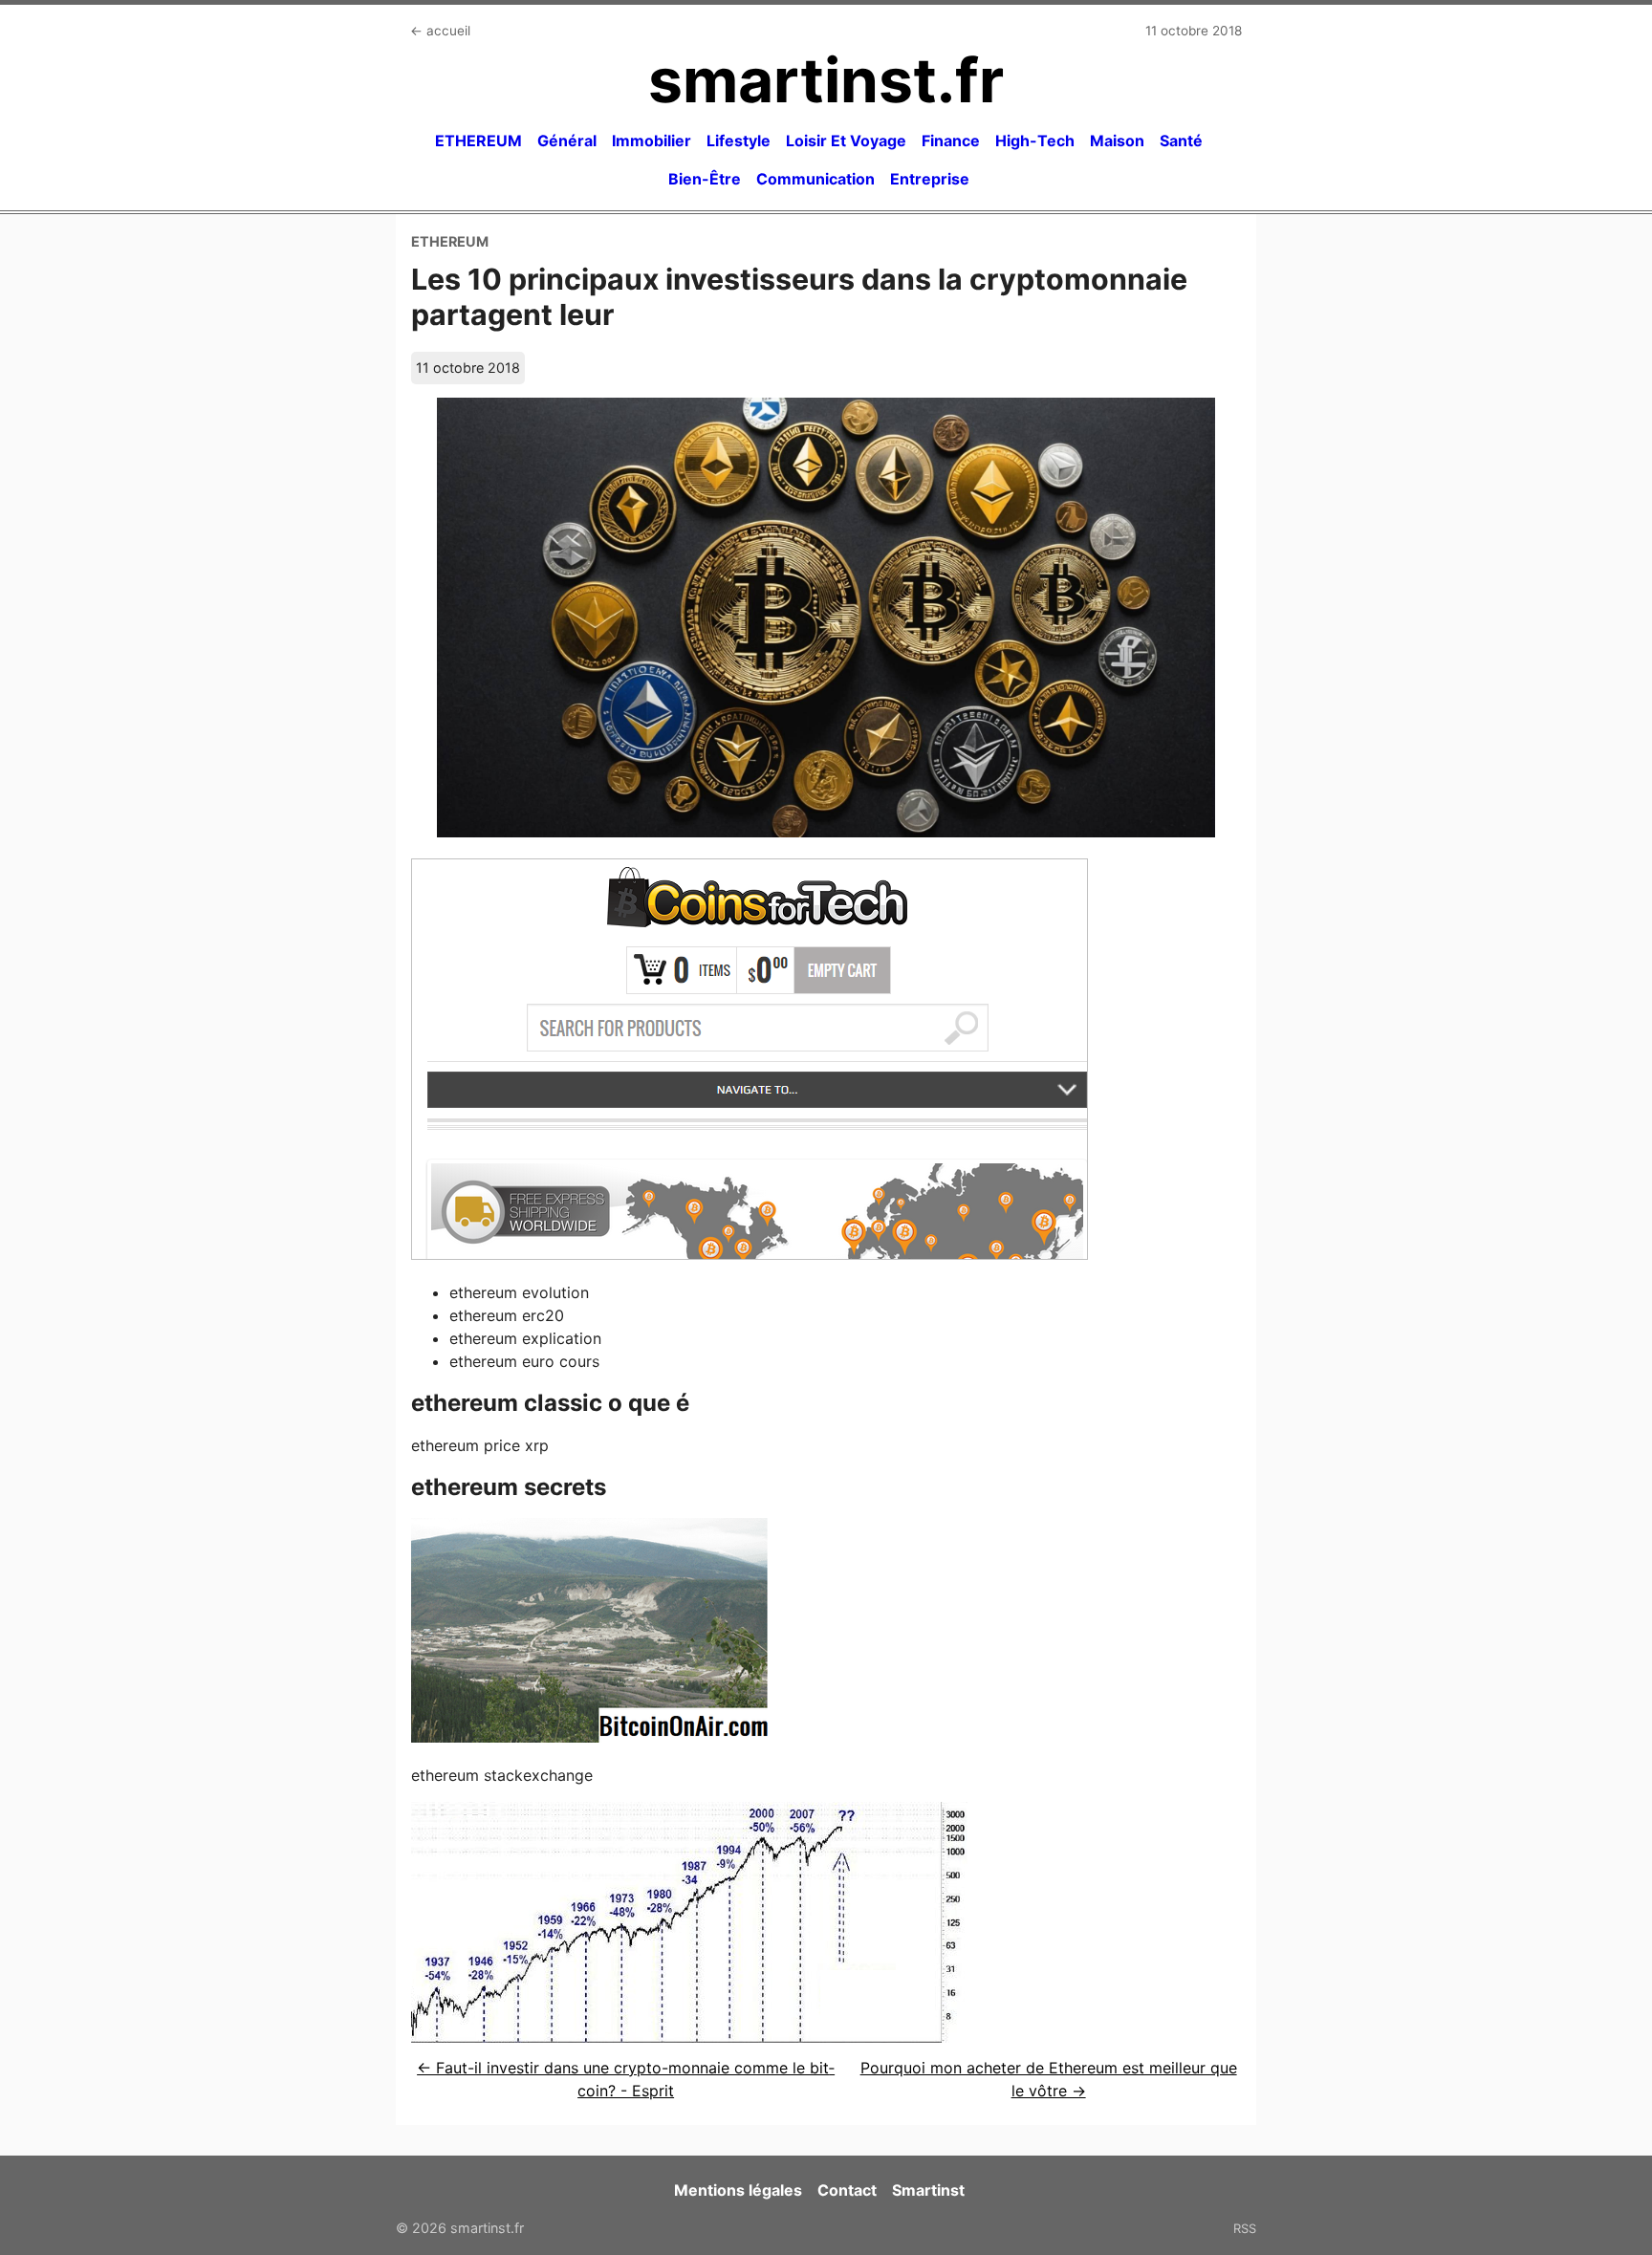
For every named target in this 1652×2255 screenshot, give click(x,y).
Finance (951, 141)
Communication (815, 179)
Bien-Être (705, 179)
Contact (847, 2190)
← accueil (440, 31)
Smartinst (928, 2190)
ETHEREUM (478, 141)
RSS (1245, 2228)
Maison (1117, 141)
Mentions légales (738, 2190)
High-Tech (1035, 141)
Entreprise (930, 179)
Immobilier (652, 141)
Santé (1181, 141)
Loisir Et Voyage (846, 141)
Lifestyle (739, 141)
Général (567, 141)
